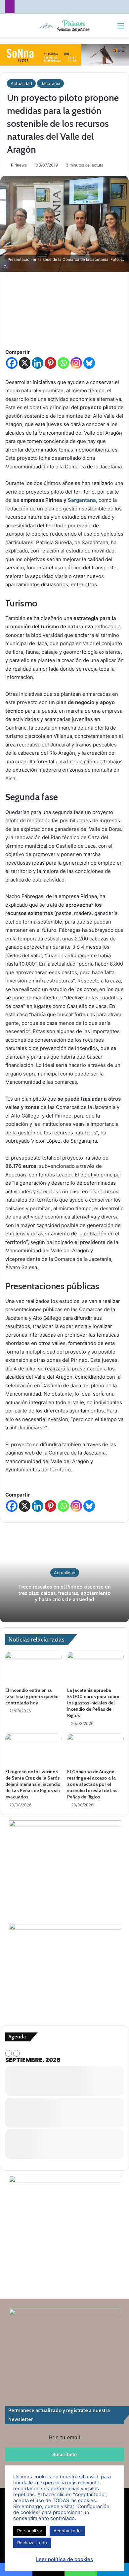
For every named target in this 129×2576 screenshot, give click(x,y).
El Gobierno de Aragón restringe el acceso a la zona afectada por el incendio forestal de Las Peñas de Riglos (92, 1784)
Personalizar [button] (30, 2531)
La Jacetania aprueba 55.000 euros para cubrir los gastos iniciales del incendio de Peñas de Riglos (93, 1703)
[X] (25, 363)
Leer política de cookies (64, 2559)
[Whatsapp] (63, 363)
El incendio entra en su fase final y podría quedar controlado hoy (32, 1696)
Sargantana (82, 500)
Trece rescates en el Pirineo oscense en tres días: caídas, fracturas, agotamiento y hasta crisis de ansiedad (64, 1593)
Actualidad (21, 83)
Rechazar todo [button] (32, 2543)
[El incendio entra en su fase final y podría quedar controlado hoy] (34, 1668)
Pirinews (19, 165)
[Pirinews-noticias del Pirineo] (64, 25)
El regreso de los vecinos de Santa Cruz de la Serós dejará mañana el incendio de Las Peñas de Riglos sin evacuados (33, 1784)
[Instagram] (76, 363)
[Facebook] (12, 363)
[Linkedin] (38, 363)
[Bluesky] (89, 363)
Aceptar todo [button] (67, 2531)
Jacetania (50, 83)
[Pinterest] (50, 363)
